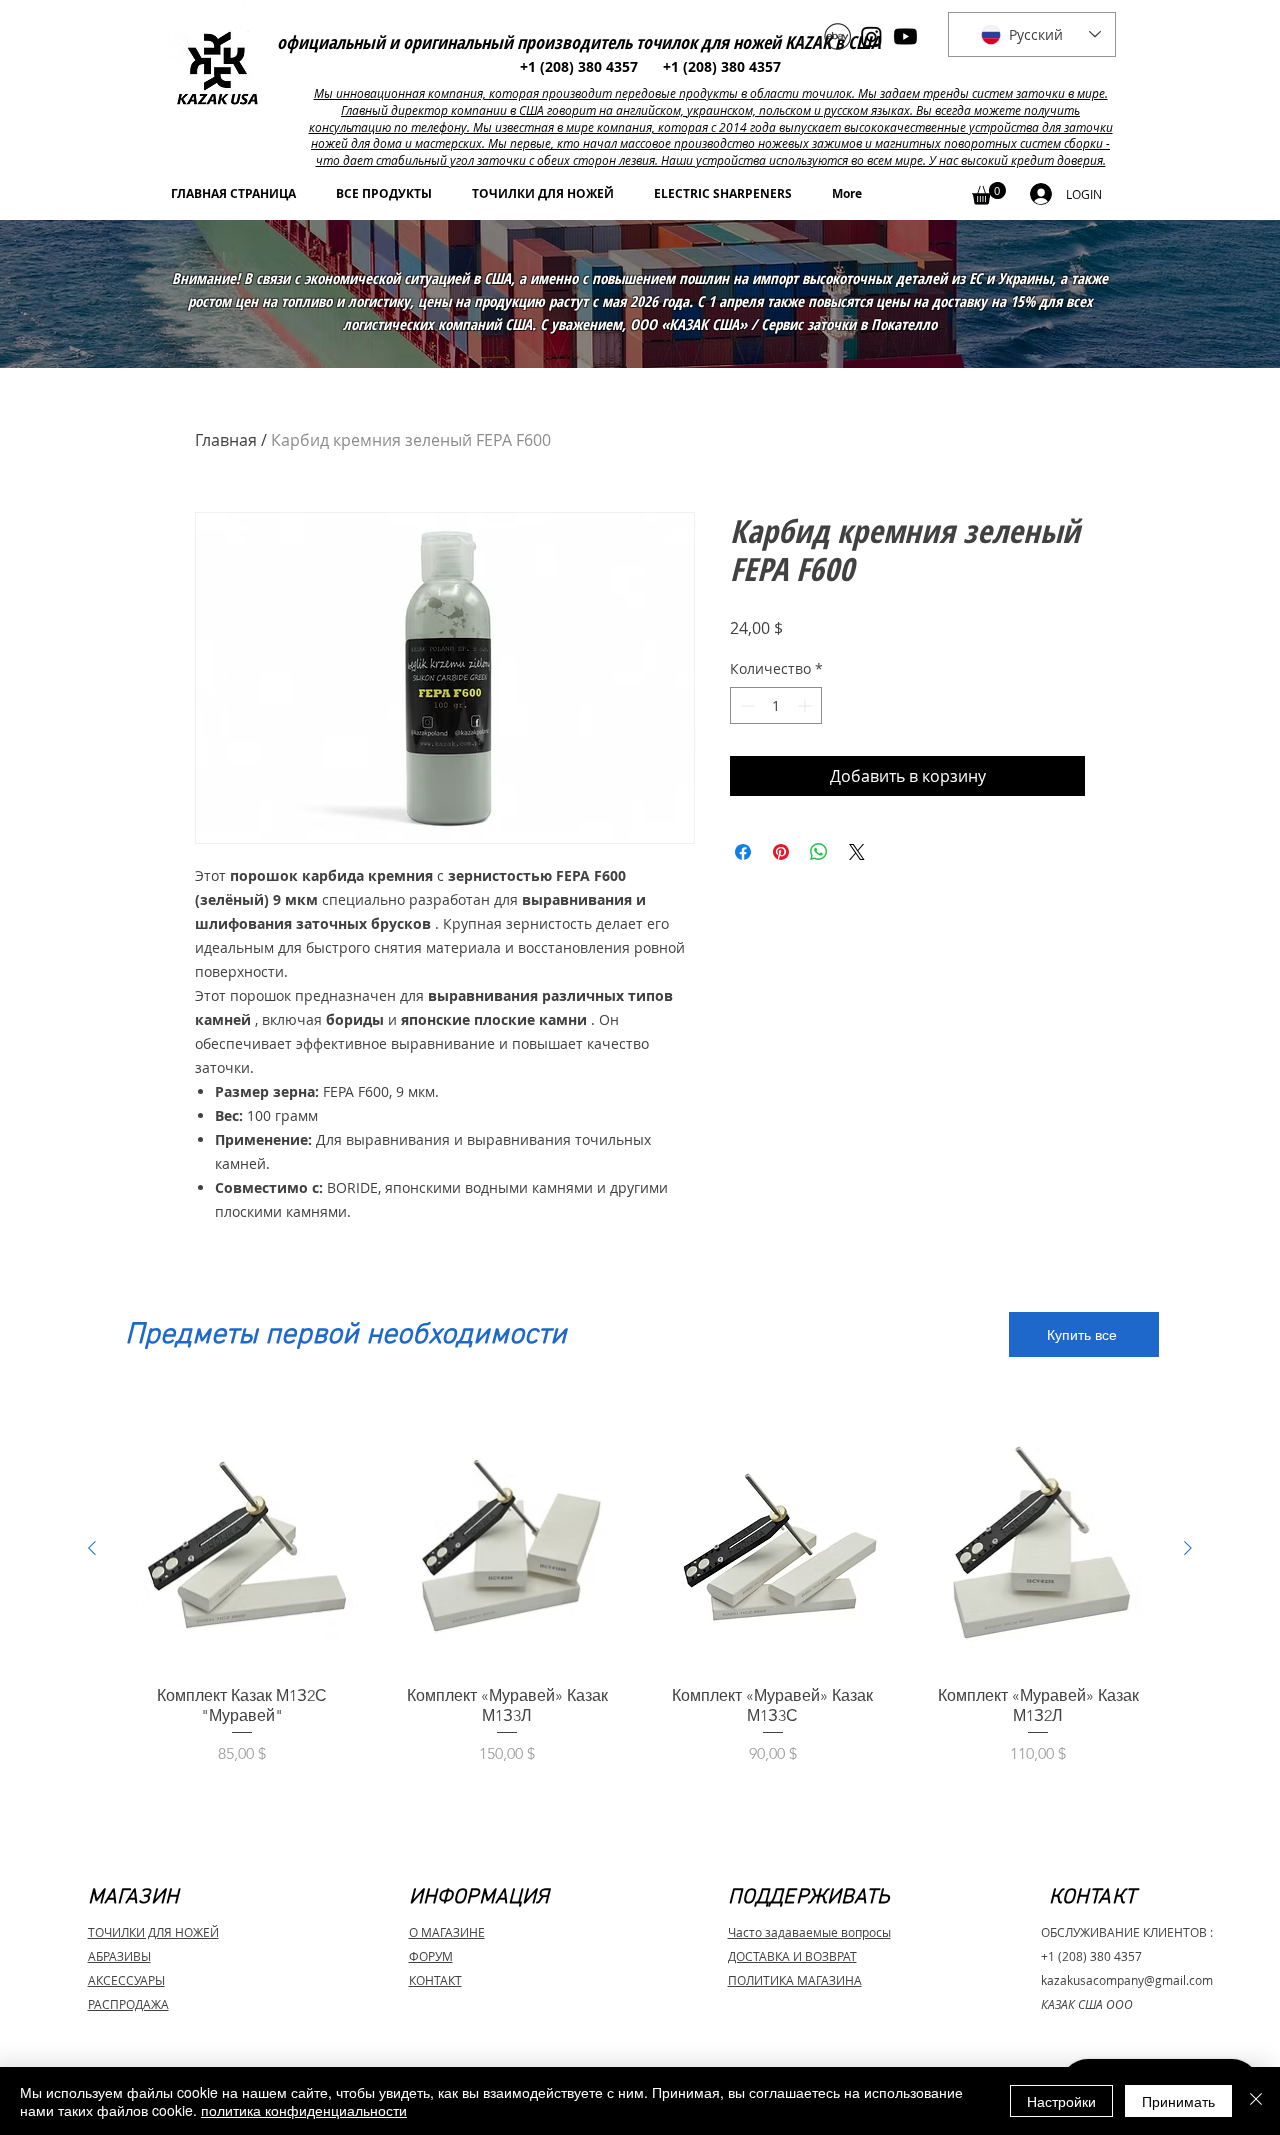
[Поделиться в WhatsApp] (819, 852)
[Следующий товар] (1188, 1548)
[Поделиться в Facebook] (743, 852)
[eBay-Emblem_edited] (837, 36)
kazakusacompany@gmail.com (1127, 1980)
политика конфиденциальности (304, 2110)
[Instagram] (871, 36)
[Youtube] (905, 36)
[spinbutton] (776, 705)
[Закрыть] (1256, 2101)
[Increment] (806, 705)
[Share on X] (857, 852)
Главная (226, 440)
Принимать (1178, 2101)
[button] (989, 193)
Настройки (1061, 2101)
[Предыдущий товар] (92, 1548)
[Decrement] (745, 705)
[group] (640, 1606)
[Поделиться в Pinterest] (781, 852)
